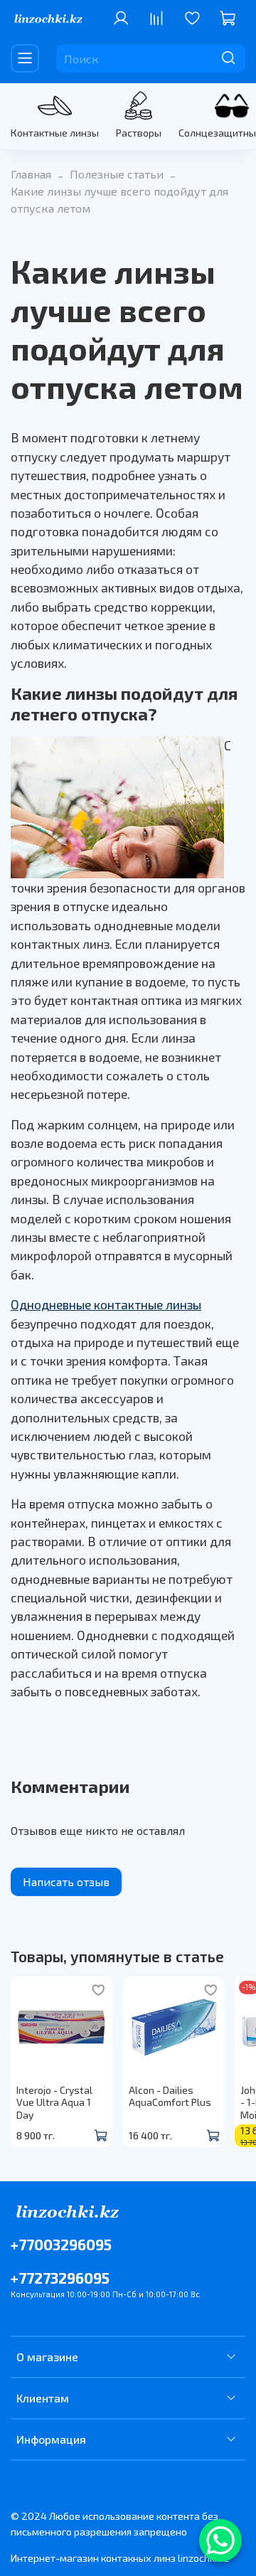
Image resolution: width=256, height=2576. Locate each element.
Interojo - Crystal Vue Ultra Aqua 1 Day (54, 2102)
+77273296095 (60, 2278)
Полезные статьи (117, 174)
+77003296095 (61, 2244)
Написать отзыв (66, 1882)
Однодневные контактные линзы (106, 1304)
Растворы (139, 133)
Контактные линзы (55, 133)
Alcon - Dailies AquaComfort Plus (170, 2096)
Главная (31, 174)
